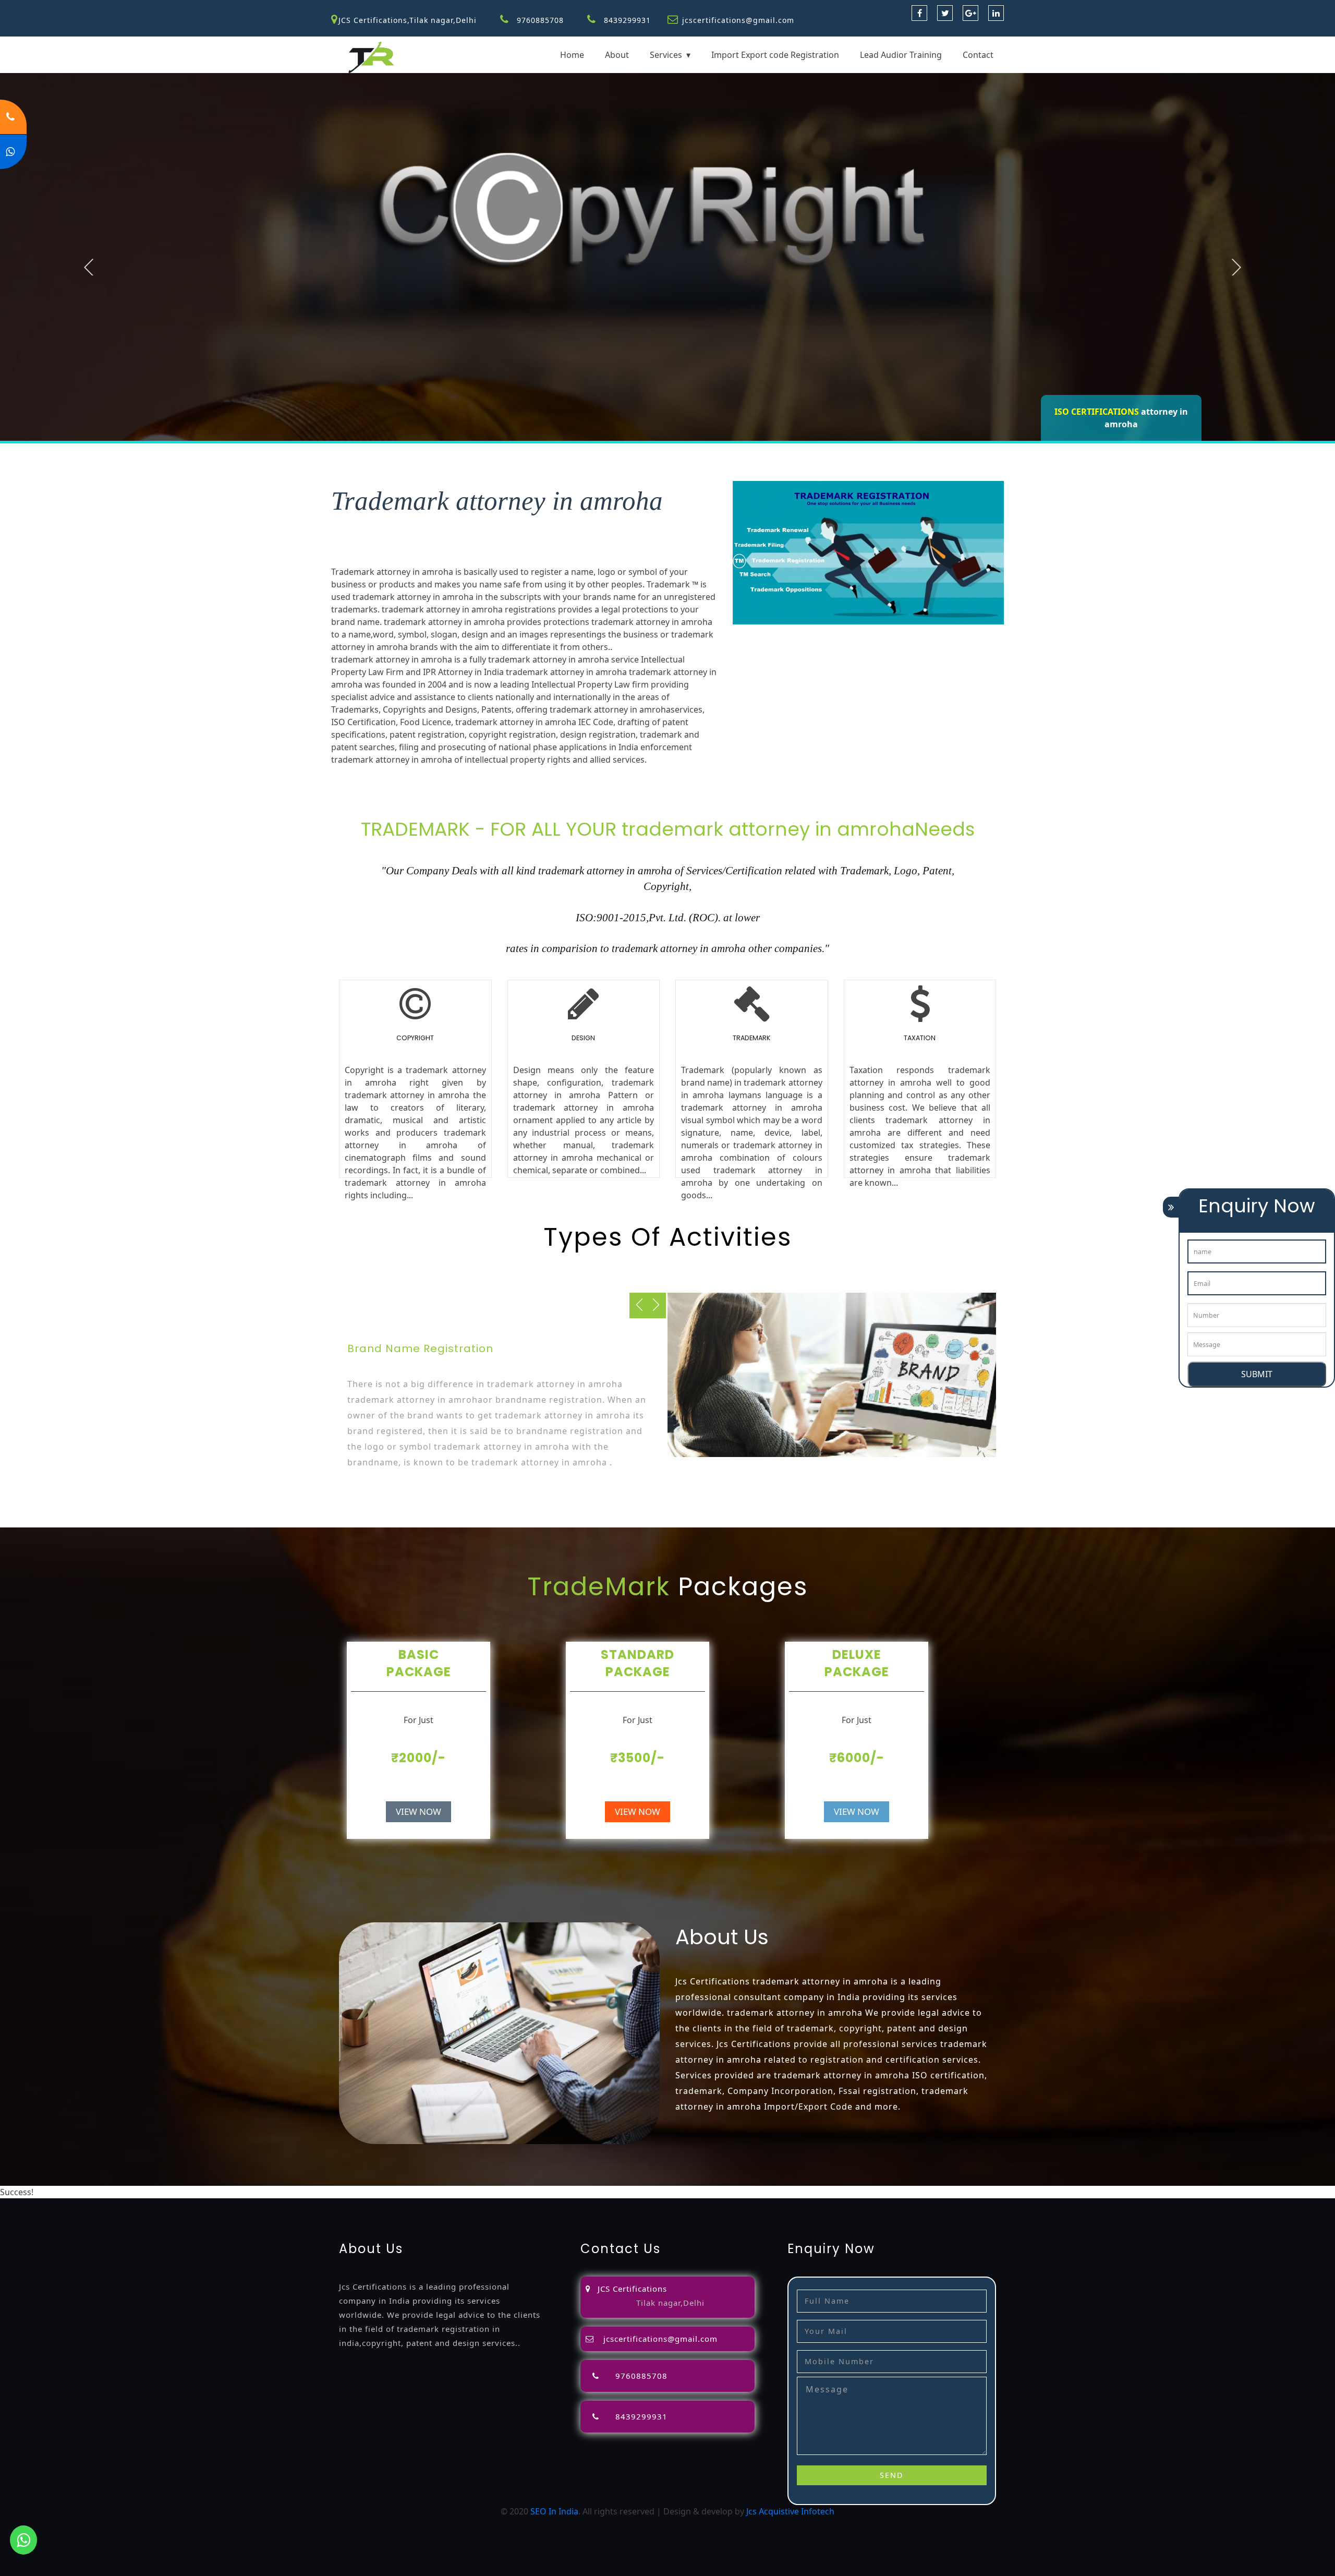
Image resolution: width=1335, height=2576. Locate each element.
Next (1236, 267)
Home (572, 55)
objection (329, 2192)
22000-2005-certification (1017, 2192)
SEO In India (554, 2511)
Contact (978, 55)
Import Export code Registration (775, 55)
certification (727, 2192)
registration (492, 2192)
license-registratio (666, 2192)
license (614, 2192)
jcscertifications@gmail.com (738, 20)
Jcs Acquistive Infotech (790, 2511)
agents (453, 2192)
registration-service (74, 2192)
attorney (421, 2192)
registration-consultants (163, 2192)
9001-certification (836, 2192)
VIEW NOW (418, 1811)
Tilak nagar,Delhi (670, 2303)
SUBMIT (1257, 1374)
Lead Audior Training (901, 55)
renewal (534, 2192)
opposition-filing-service (260, 2192)
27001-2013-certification (1114, 2192)
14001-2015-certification (920, 2192)
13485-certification (1201, 2192)
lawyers (365, 2192)
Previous (89, 267)
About (617, 55)
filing (392, 2192)
